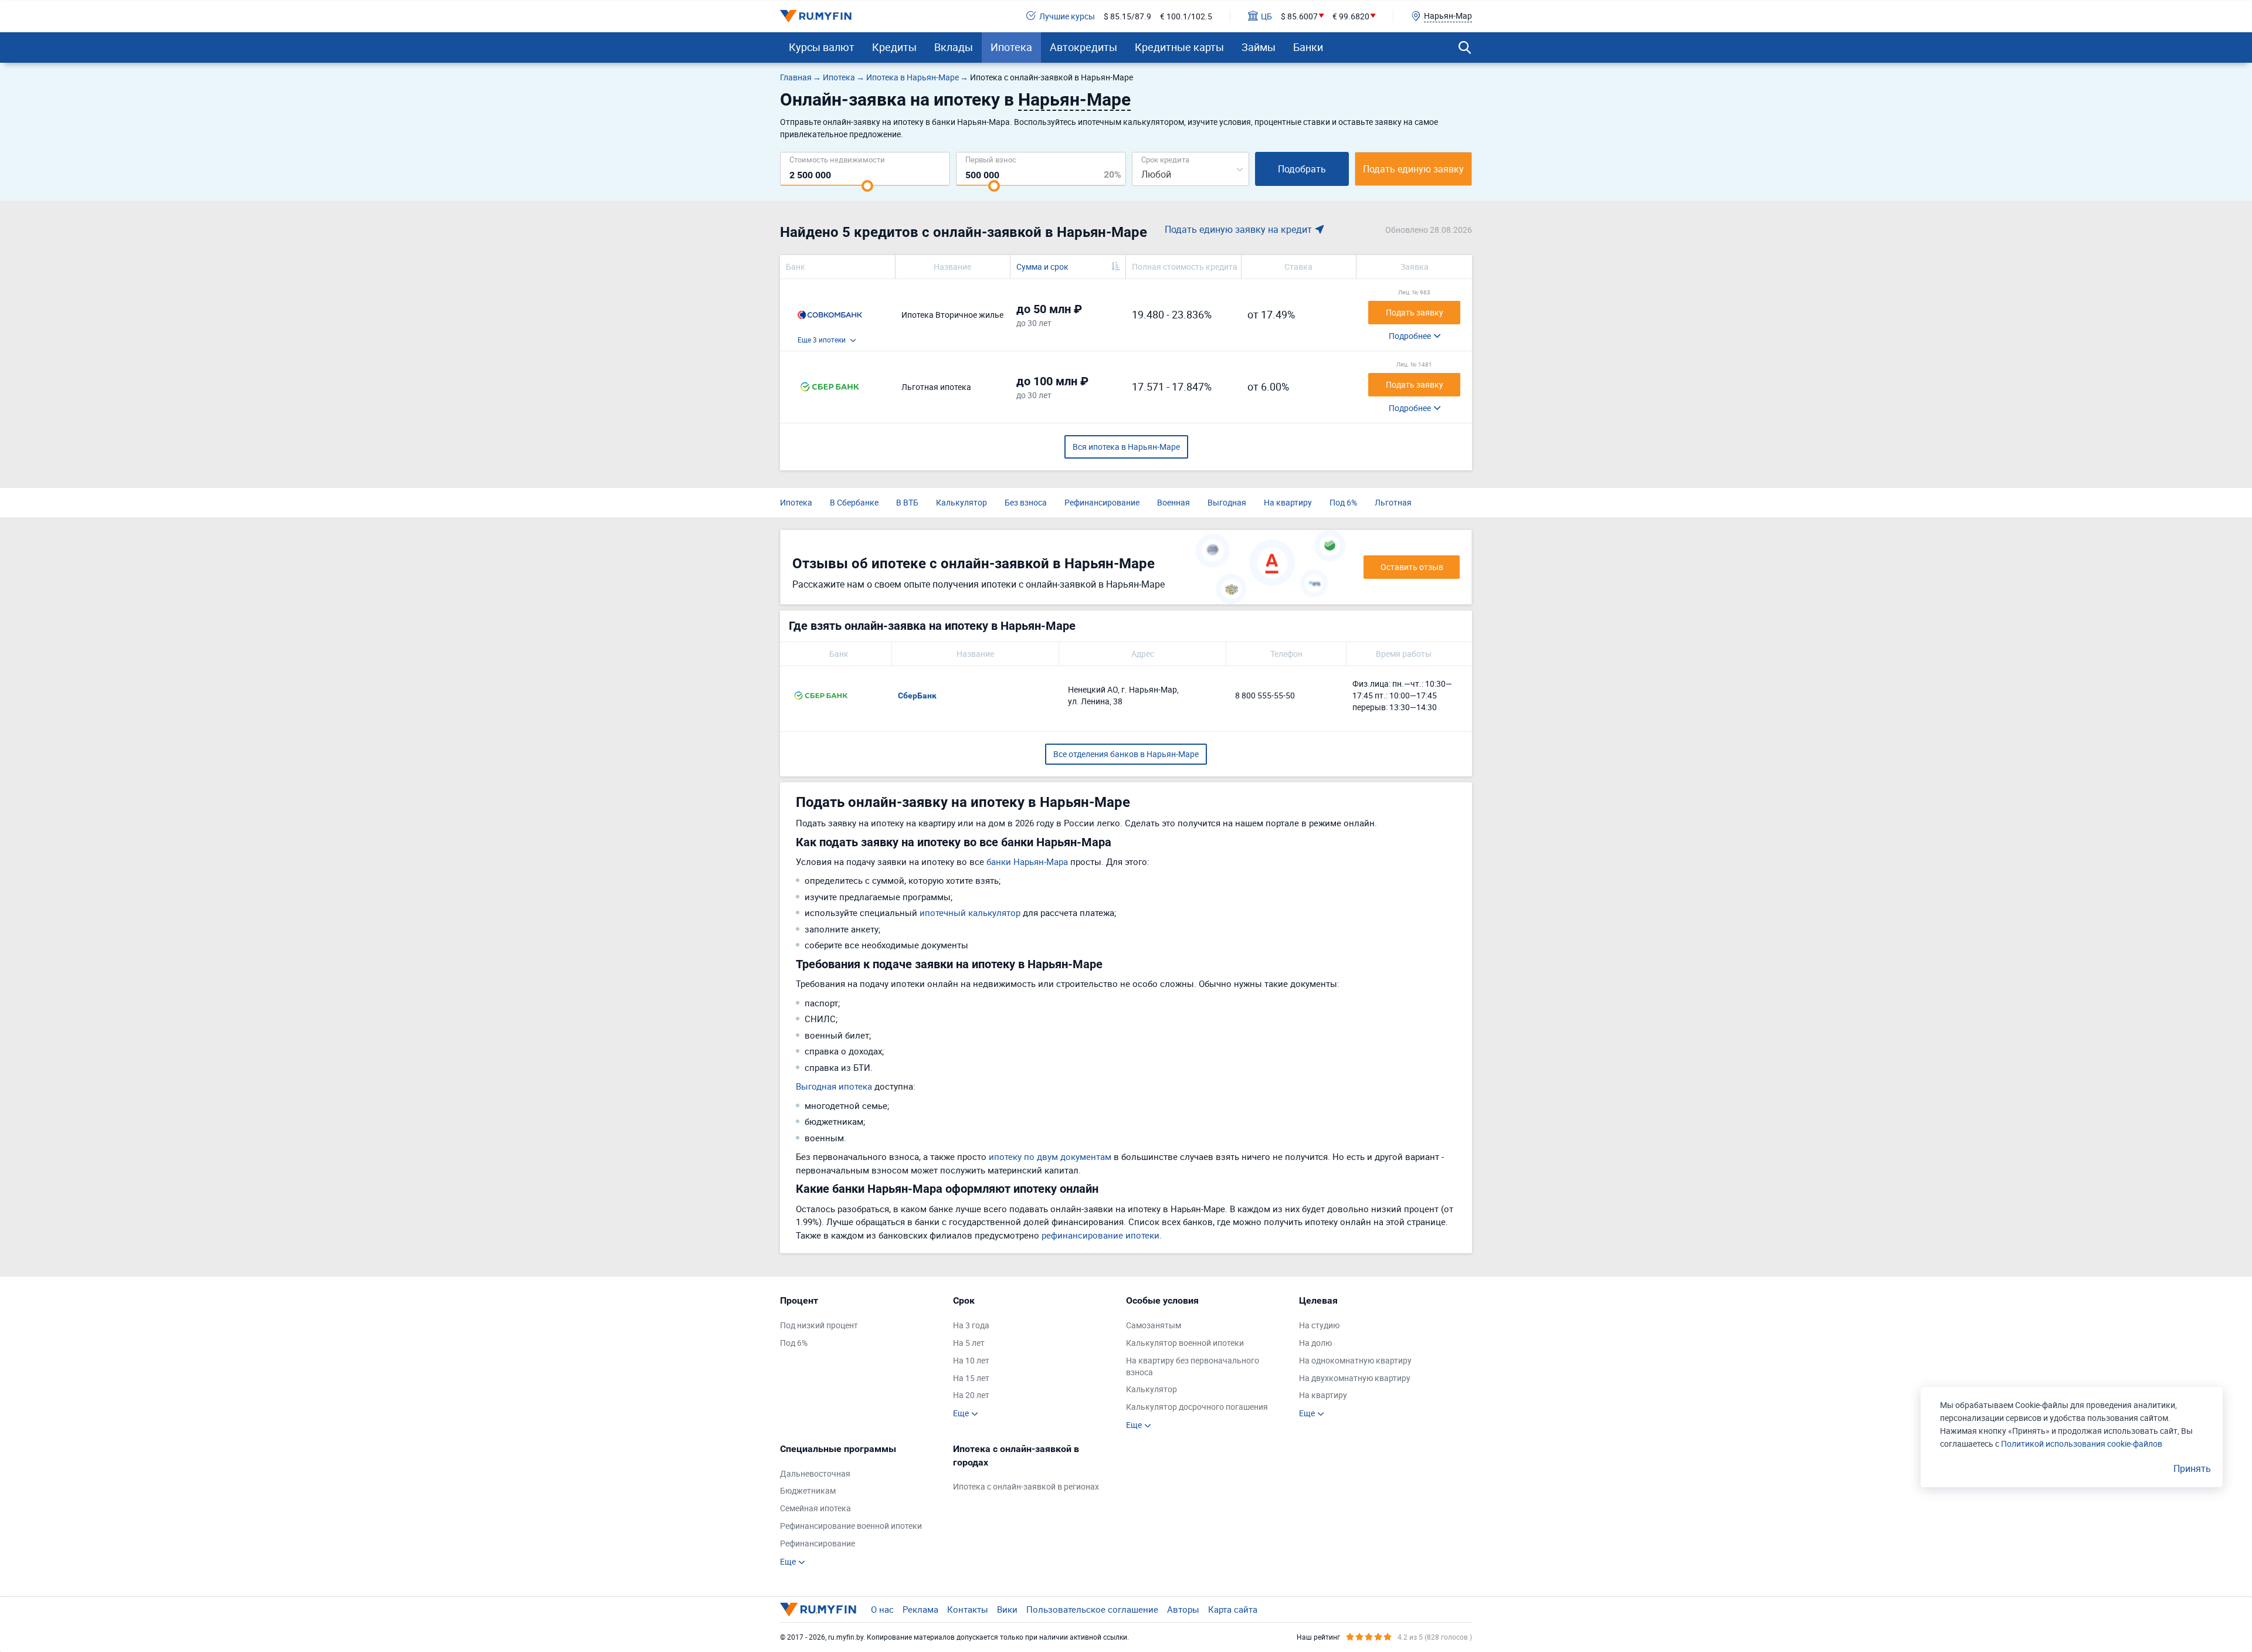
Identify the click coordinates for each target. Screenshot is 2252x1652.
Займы (1259, 47)
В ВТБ (907, 502)
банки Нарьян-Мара (1027, 861)
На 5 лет (969, 1343)
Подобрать (1302, 169)
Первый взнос (991, 159)
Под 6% (1343, 502)
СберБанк (917, 696)
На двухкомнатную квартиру (1355, 1378)
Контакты (968, 1609)
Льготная (1393, 502)
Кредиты (894, 47)
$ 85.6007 (1299, 16)
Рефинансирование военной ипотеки (851, 1526)
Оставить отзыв (1412, 567)
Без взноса (1026, 502)
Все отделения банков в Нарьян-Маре (1126, 754)
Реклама (920, 1609)
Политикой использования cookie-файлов (2082, 1444)
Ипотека (1011, 47)
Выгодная (1227, 502)
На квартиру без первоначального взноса (1193, 1366)
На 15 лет (971, 1378)
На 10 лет (971, 1360)
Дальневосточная (815, 1473)
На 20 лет (971, 1395)
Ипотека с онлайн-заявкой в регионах (1026, 1486)
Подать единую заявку (1413, 169)
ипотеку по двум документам (1050, 1156)
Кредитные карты (1179, 47)
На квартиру (1288, 502)
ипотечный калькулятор (970, 912)
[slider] (867, 186)
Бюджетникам (808, 1490)
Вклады (954, 47)
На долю (1315, 1343)
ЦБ (1266, 16)
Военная (1174, 502)
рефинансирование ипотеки (1100, 1235)
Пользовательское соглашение (1092, 1609)
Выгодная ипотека (834, 1086)
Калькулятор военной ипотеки (1185, 1343)
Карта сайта (1233, 1609)
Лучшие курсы (1067, 16)
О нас (882, 1609)
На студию (1319, 1325)
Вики (1007, 1609)
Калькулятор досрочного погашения (1197, 1407)
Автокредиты (1083, 47)
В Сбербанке (854, 502)
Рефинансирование (1102, 502)
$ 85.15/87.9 (1127, 16)
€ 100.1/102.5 (1186, 16)
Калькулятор (961, 502)
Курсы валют (822, 47)
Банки (1308, 47)
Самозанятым (1154, 1325)
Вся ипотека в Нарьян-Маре (1126, 447)
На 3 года (971, 1325)
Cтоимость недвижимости (837, 159)
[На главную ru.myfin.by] (818, 1609)
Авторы (1183, 1609)
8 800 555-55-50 (1265, 695)
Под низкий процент (819, 1325)
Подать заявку (1415, 312)
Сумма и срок (1042, 267)
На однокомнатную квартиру (1355, 1360)
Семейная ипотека (815, 1508)
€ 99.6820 (1351, 16)
